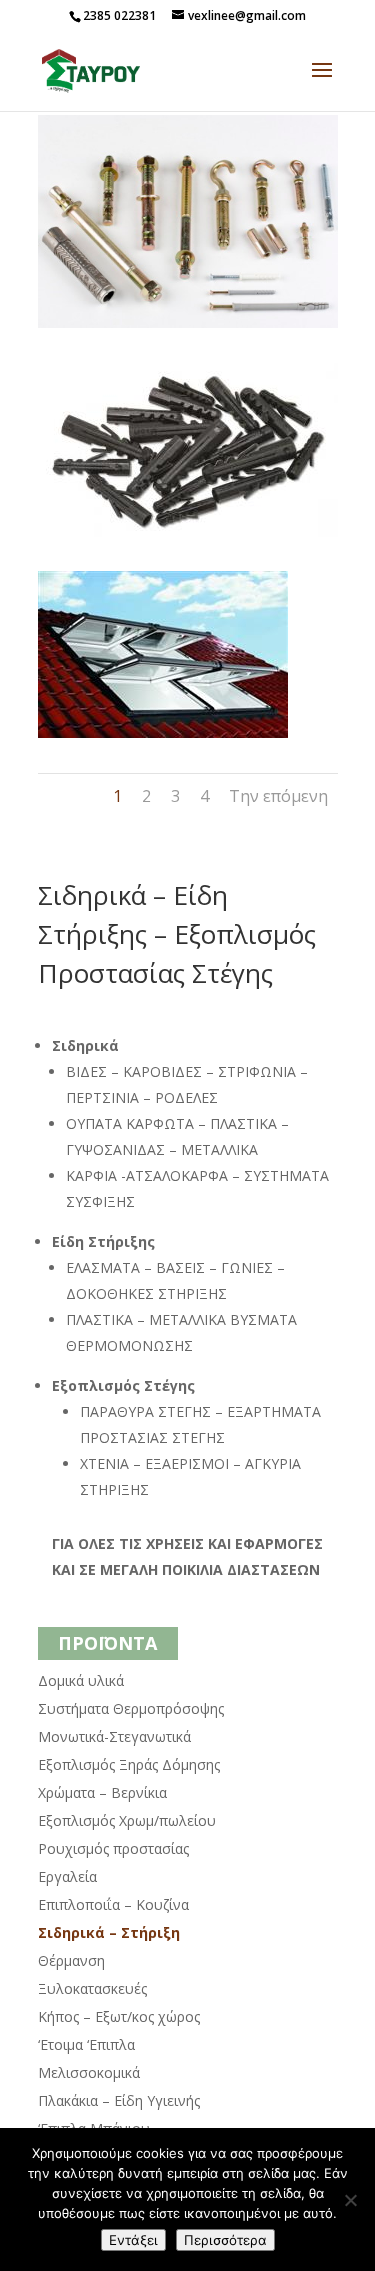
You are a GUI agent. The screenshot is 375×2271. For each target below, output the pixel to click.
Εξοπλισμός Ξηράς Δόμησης (129, 1764)
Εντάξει (133, 2240)
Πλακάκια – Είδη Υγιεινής (119, 2100)
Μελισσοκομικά (89, 2072)
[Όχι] (350, 2200)
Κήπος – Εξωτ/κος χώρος (119, 2016)
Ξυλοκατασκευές (92, 1988)
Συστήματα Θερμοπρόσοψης (131, 1708)
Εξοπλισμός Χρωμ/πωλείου (127, 1820)
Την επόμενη (278, 796)
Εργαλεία (67, 1876)
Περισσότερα (225, 2240)
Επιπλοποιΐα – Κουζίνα (113, 1904)
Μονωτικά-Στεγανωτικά (114, 1736)
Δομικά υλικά (81, 1680)
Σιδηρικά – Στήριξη (109, 1932)
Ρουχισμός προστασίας (113, 1848)
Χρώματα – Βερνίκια (102, 1792)
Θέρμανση (71, 1960)
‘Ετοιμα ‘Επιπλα (86, 2044)
